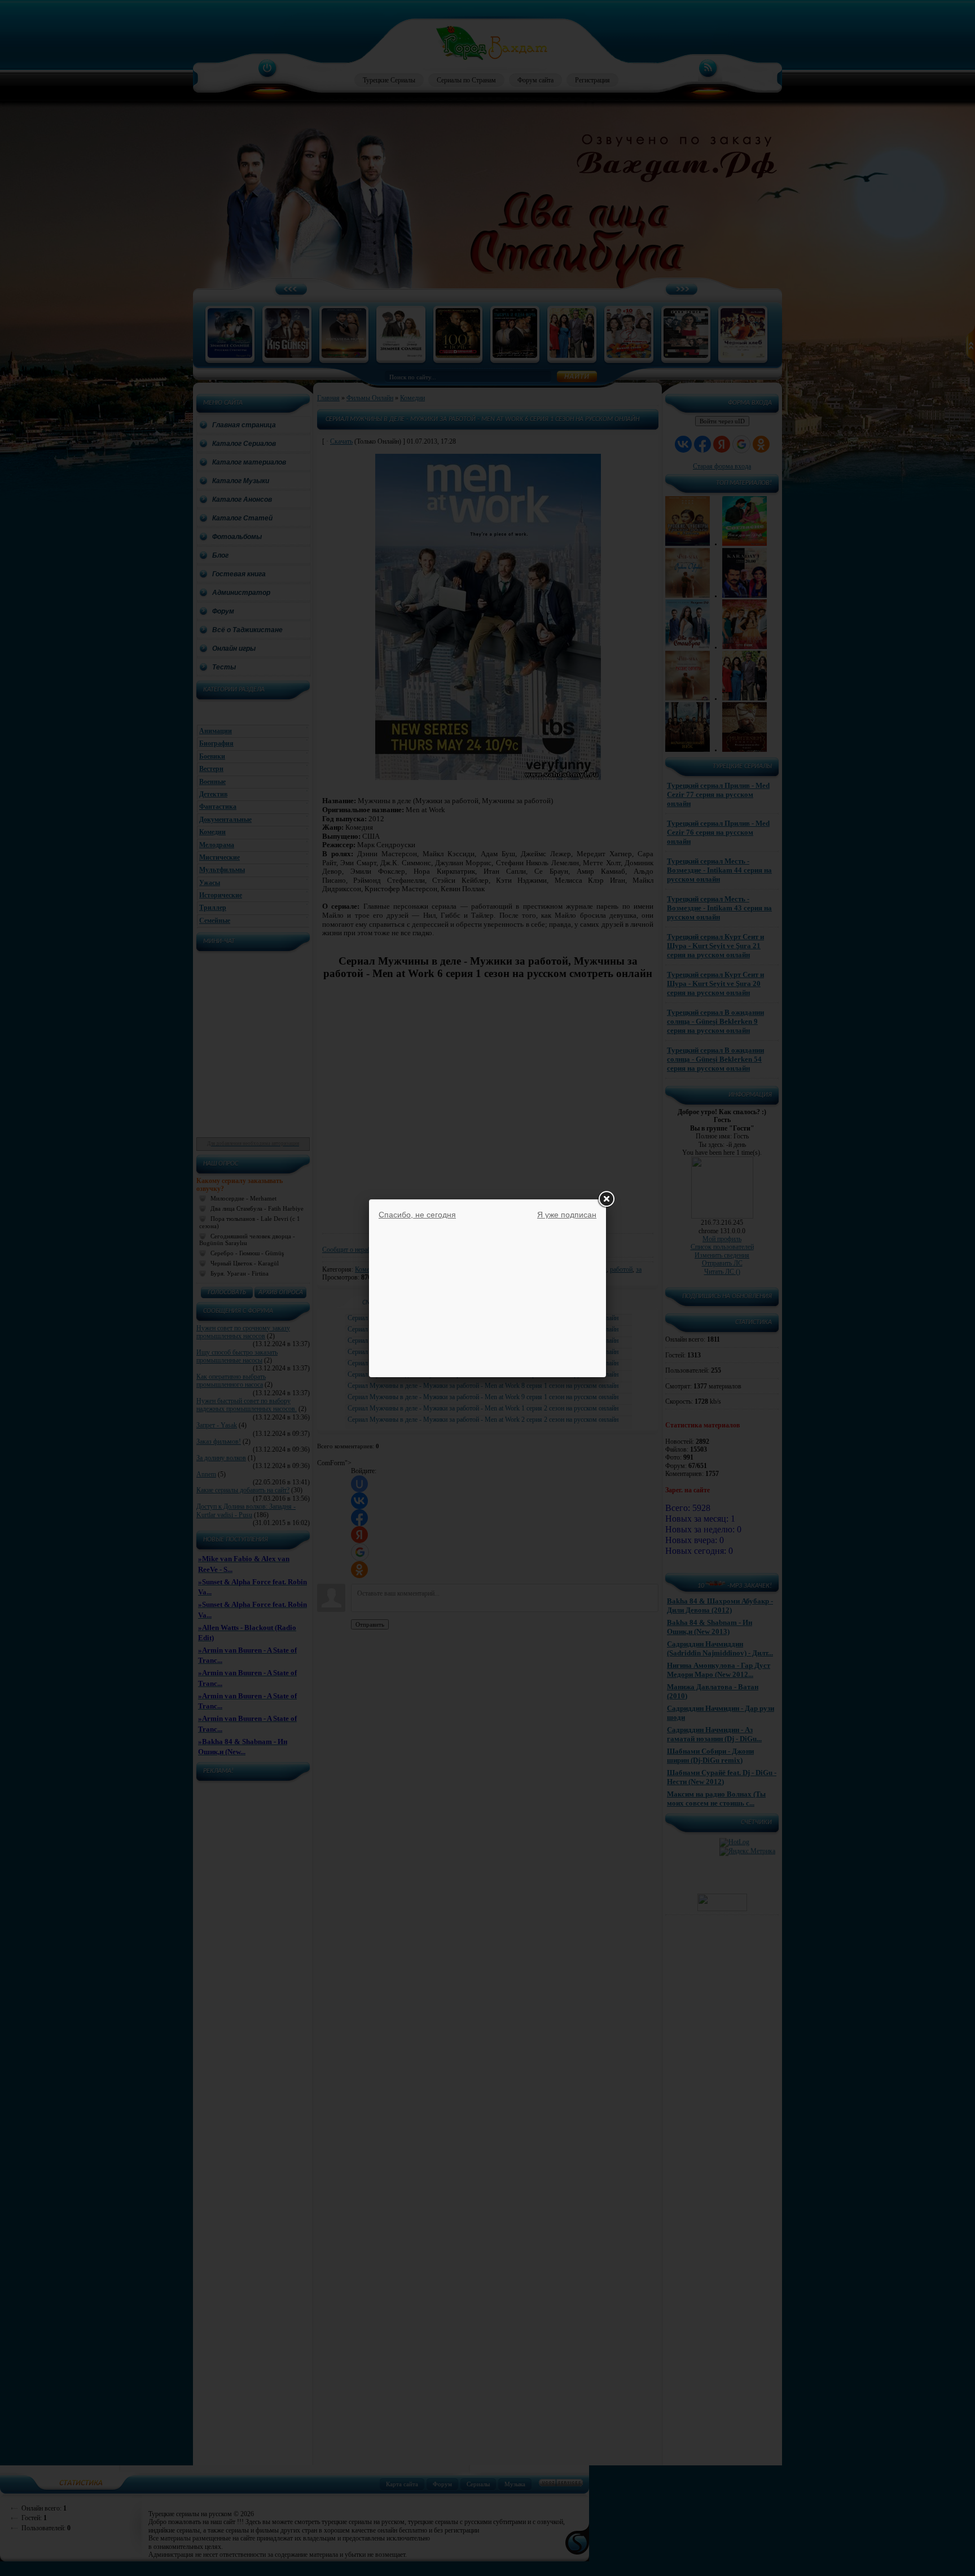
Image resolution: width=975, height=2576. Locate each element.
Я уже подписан (567, 1215)
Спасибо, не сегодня (417, 1215)
